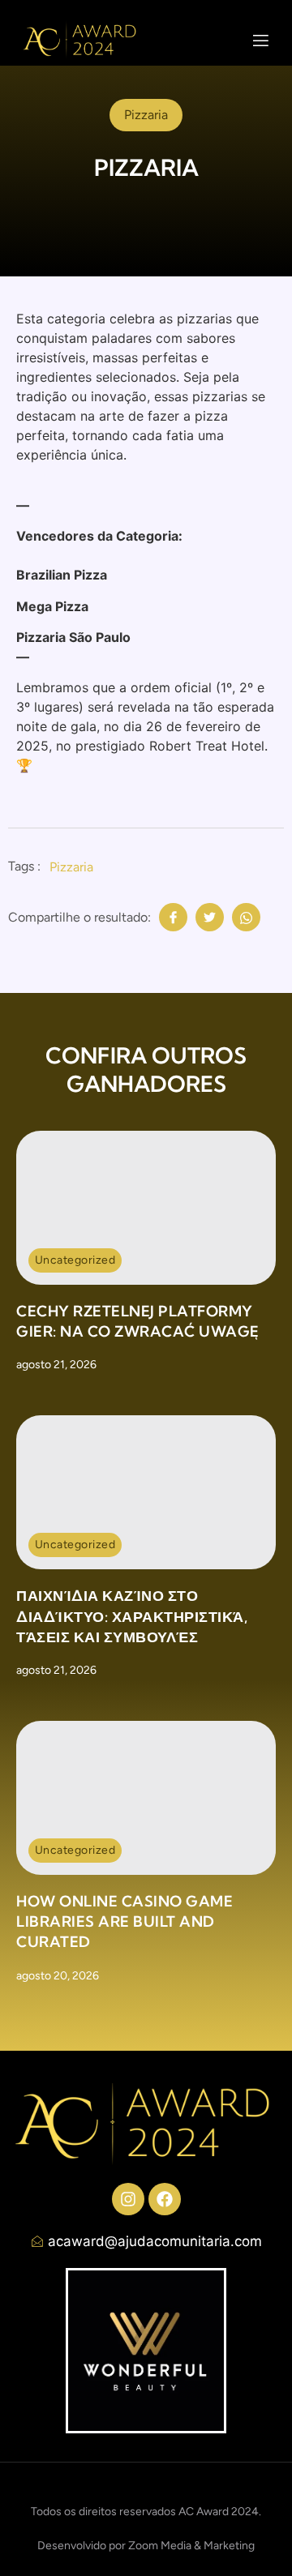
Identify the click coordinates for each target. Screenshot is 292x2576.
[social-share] (173, 917)
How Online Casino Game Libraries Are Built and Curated (125, 1921)
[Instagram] (128, 2199)
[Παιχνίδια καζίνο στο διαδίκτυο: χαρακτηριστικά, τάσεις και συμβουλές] (146, 1492)
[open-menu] (261, 43)
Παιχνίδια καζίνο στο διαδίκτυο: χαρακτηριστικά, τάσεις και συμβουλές (132, 1616)
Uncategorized (75, 1260)
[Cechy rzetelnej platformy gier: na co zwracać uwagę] (146, 1208)
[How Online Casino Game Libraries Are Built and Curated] (146, 1798)
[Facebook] (165, 2199)
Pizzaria (71, 867)
